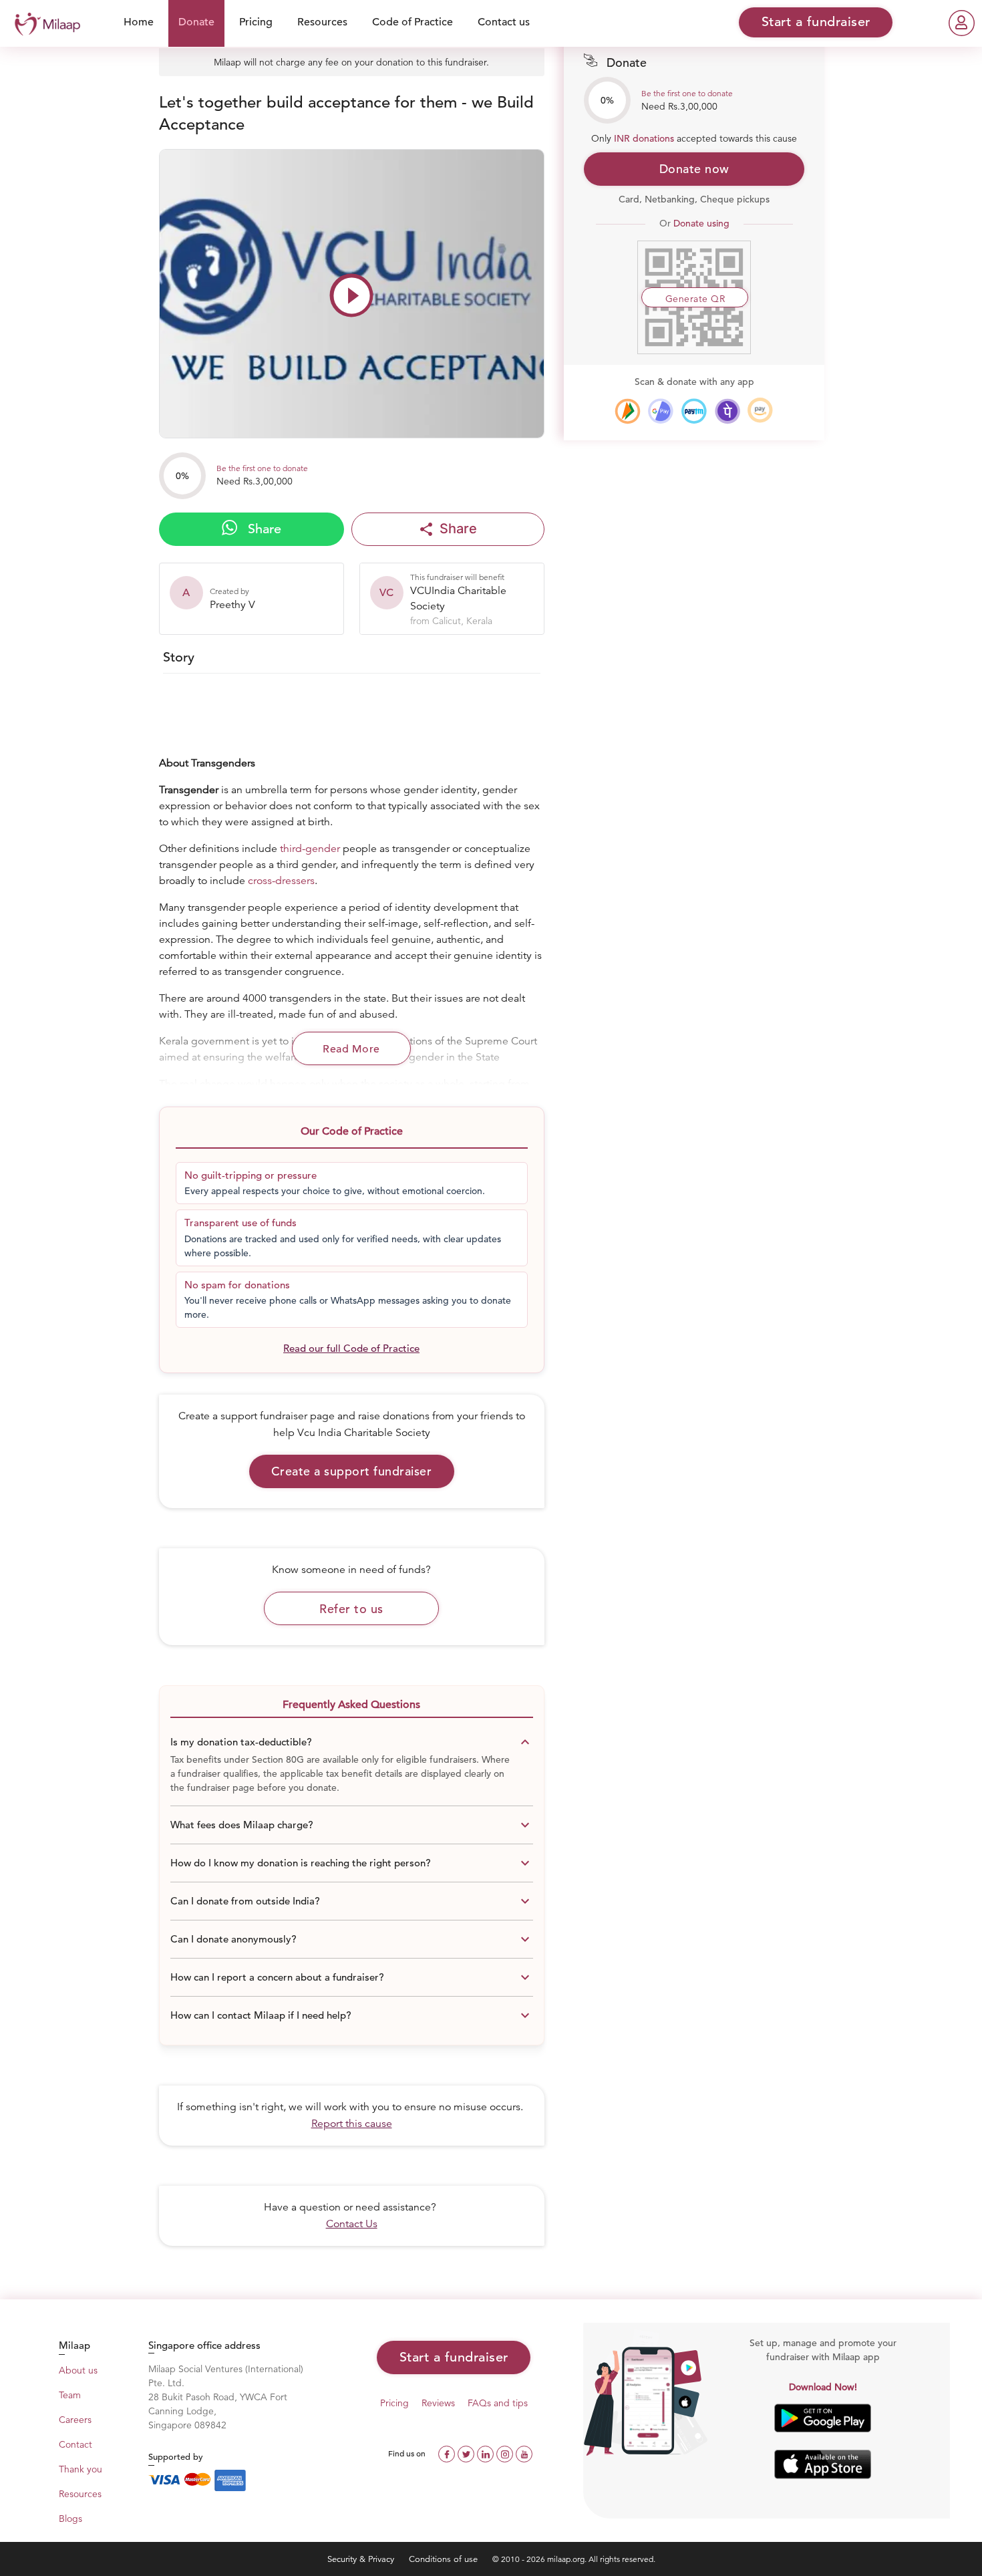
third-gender (310, 849)
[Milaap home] (44, 22)
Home (139, 22)
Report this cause (352, 2124)
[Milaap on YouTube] (524, 2453)
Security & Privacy (362, 2559)
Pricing (256, 22)
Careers (75, 2420)
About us (78, 2370)
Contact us (504, 22)
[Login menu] (962, 23)
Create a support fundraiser (352, 1471)
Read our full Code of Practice (351, 1348)
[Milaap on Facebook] (448, 2453)
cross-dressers (281, 881)
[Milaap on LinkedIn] (487, 2453)
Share (263, 529)
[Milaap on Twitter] (467, 2453)
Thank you (80, 2469)
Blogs (70, 2519)
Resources (322, 22)
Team (70, 2395)
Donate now (694, 169)
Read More (351, 1049)
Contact (75, 2444)
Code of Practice (413, 22)
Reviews (438, 2403)
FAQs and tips (498, 2403)
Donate (196, 22)
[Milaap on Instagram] (506, 2453)
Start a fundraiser (454, 2357)
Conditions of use (445, 2559)
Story (179, 657)
